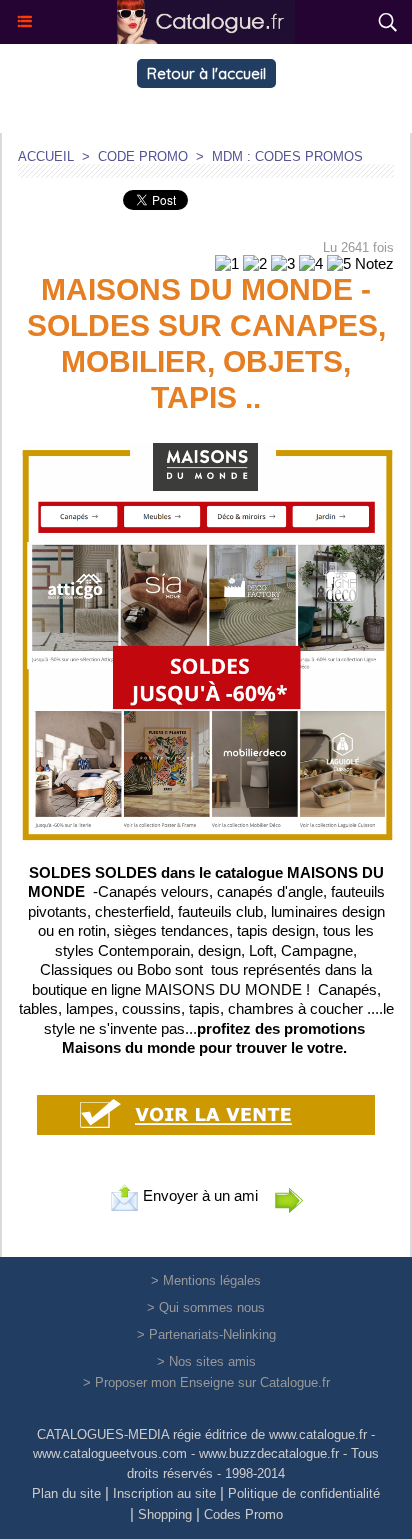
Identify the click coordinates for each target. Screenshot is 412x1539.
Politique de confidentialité (304, 1493)
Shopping (165, 1514)
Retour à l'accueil (206, 73)
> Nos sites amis (206, 1361)
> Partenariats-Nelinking (206, 1334)
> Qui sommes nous (206, 1307)
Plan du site (66, 1493)
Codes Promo (243, 1514)
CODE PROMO (143, 156)
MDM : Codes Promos (287, 156)
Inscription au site (164, 1493)
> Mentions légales (206, 1280)
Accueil (46, 156)
